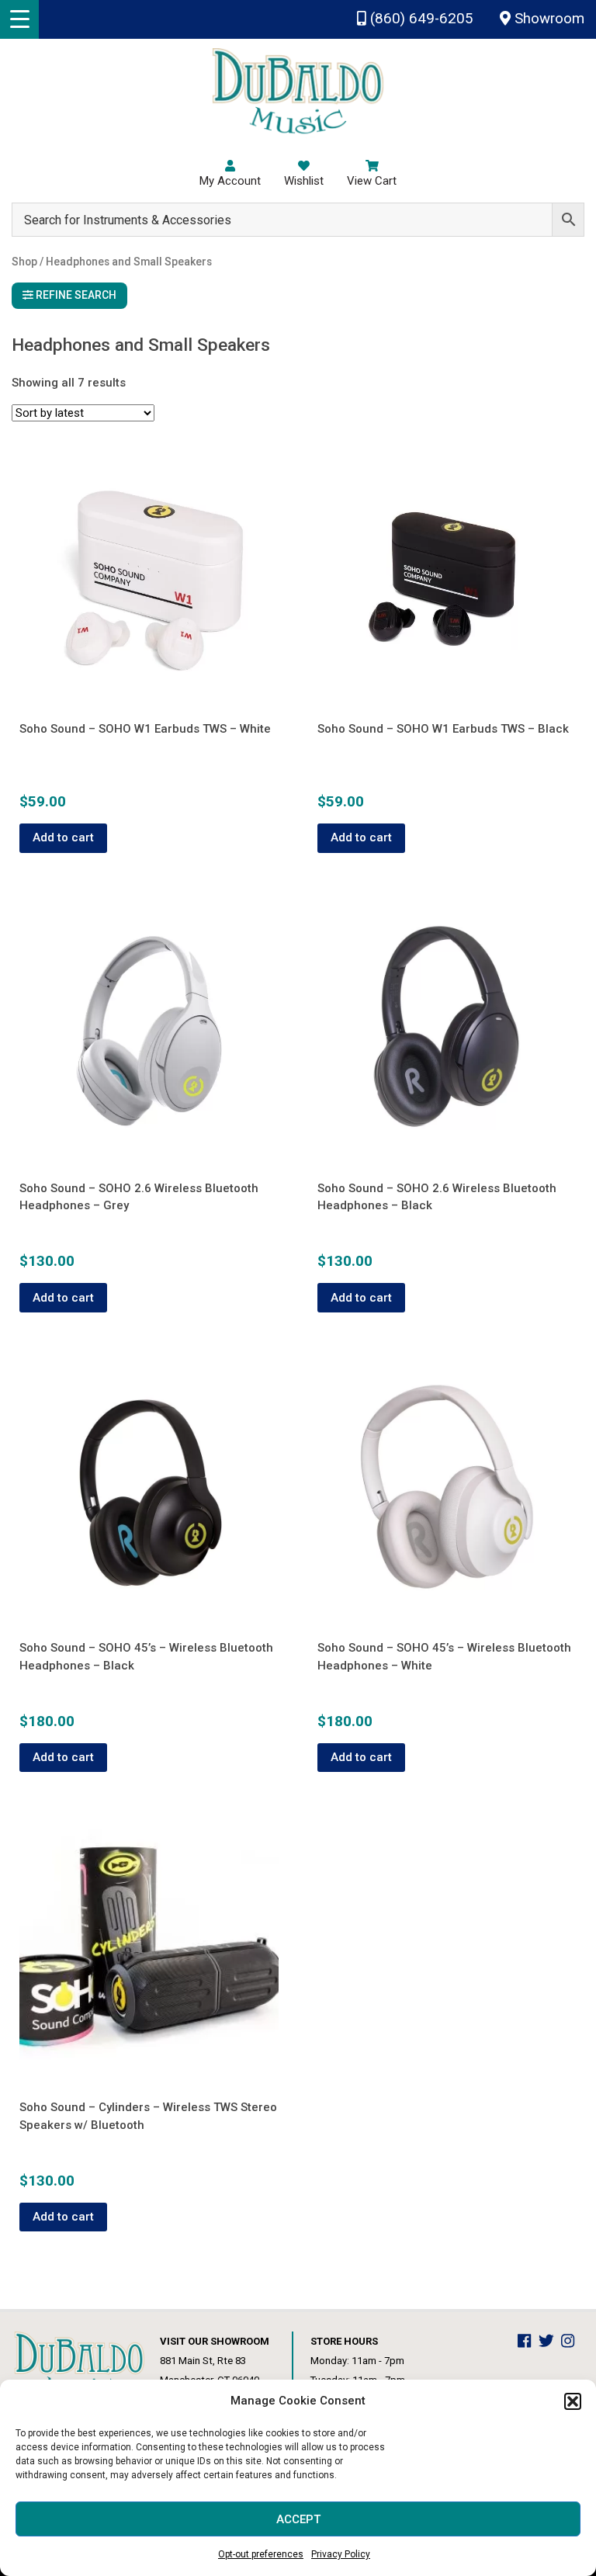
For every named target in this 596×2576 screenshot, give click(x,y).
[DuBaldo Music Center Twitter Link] (550, 2341)
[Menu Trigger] (19, 19)
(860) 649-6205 (420, 19)
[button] (573, 2401)
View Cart (372, 181)
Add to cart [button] (63, 837)
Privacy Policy (341, 2554)
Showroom (547, 19)
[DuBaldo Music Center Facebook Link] (528, 2341)
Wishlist (304, 181)
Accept (298, 2519)
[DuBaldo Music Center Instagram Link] (572, 2341)
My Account (230, 181)
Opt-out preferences (261, 2554)
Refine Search (75, 295)
